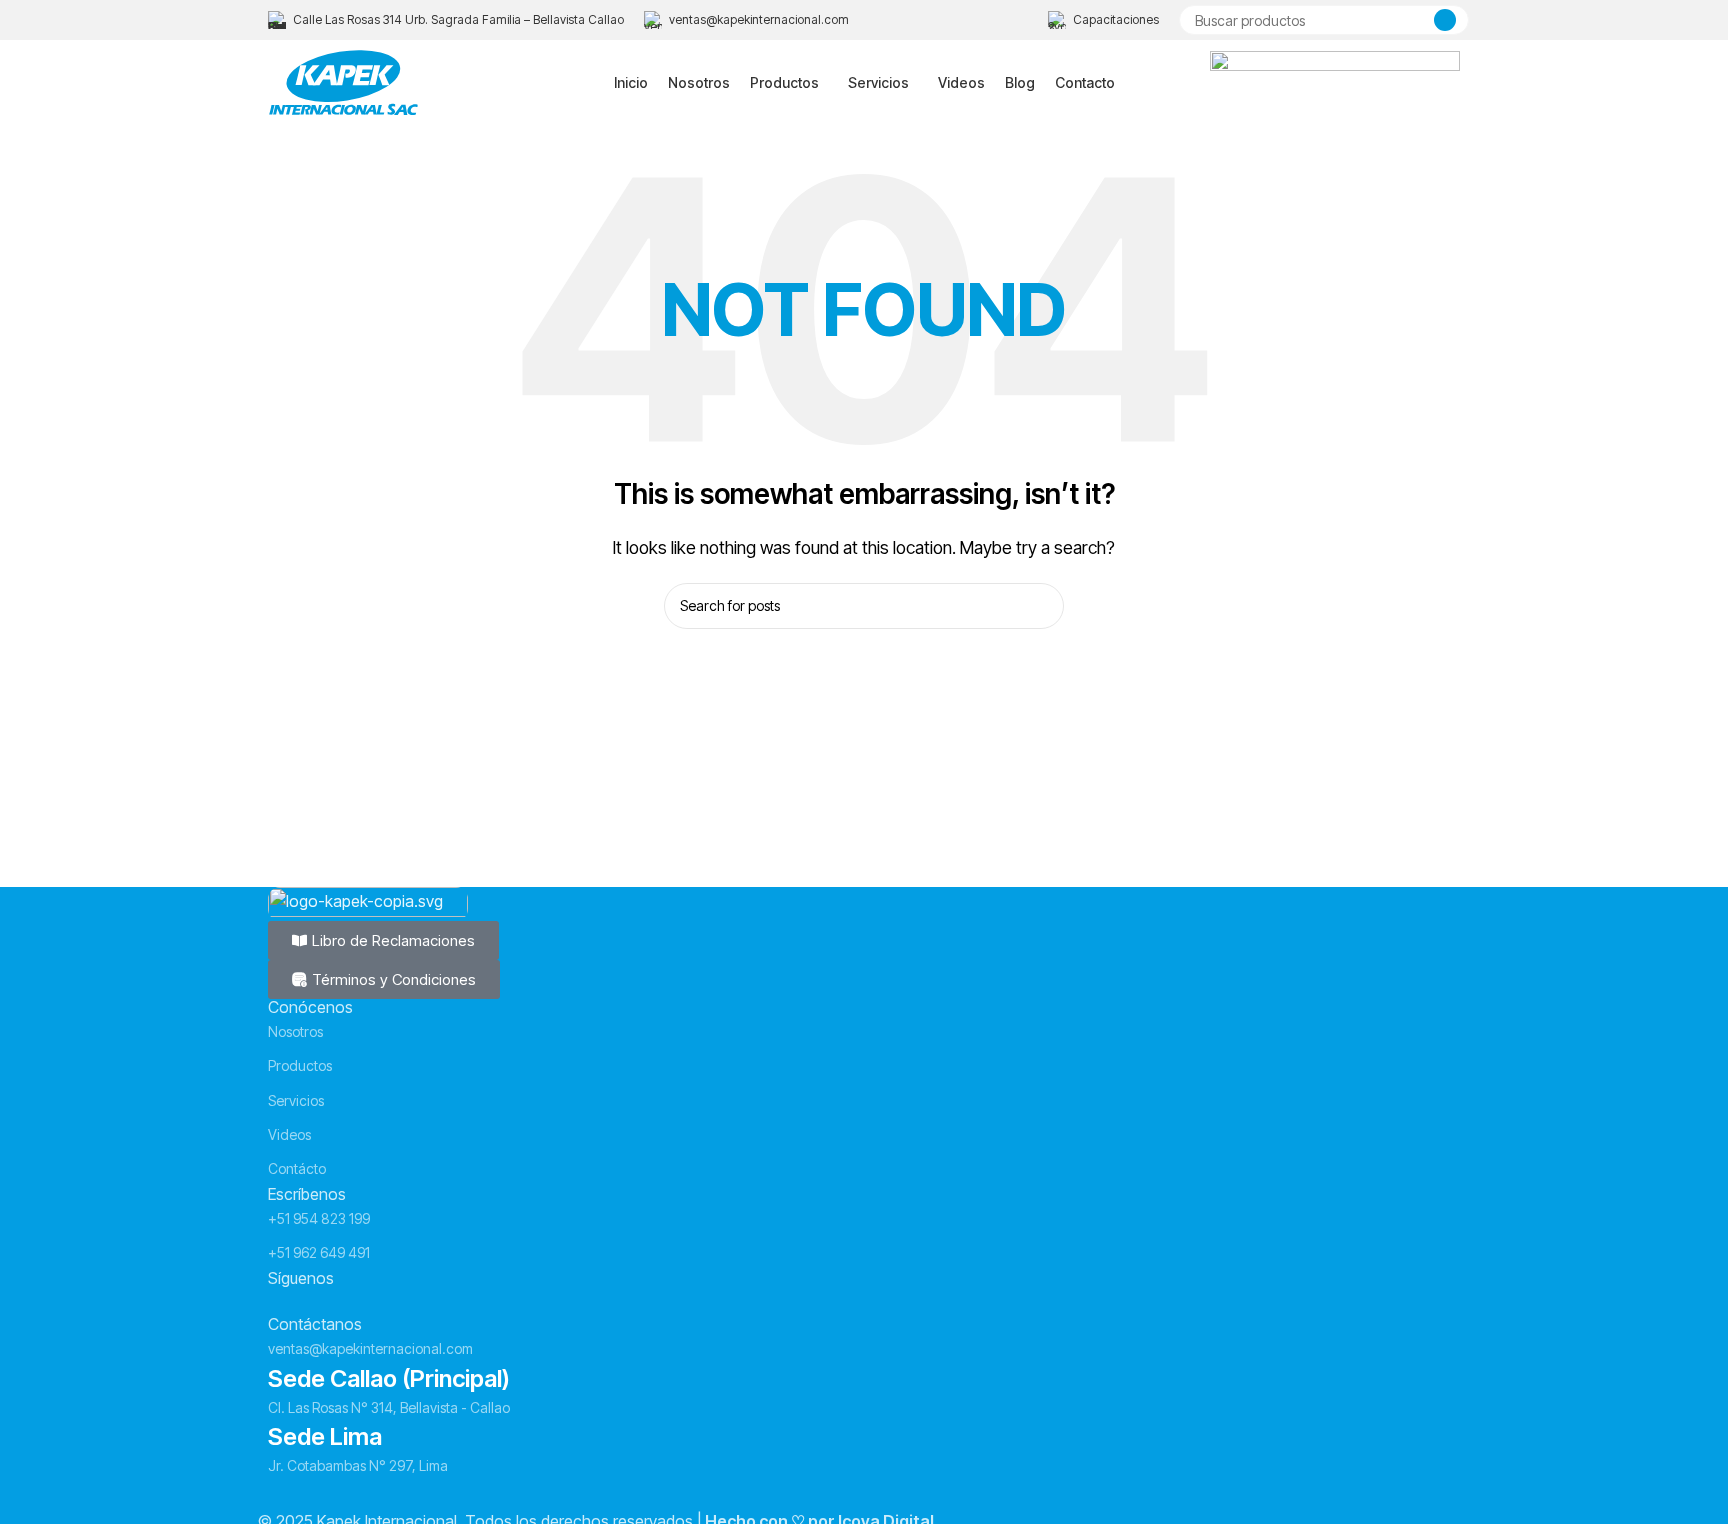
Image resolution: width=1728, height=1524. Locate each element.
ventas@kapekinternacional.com (370, 1348)
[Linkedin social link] (355, 1301)
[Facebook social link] (283, 1301)
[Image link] (368, 902)
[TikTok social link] (391, 1301)
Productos (300, 1065)
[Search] (1445, 20)
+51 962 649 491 (319, 1252)
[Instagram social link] (319, 1301)
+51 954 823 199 (319, 1218)
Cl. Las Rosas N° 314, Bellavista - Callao (389, 1407)
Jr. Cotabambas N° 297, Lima (358, 1465)
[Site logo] (344, 81)
